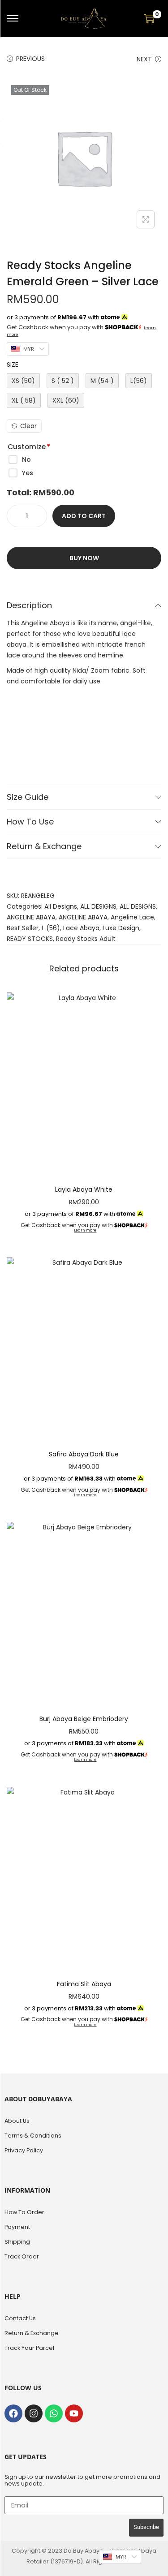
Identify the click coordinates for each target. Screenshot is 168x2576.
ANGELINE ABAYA (31, 917)
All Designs (61, 906)
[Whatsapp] (54, 2413)
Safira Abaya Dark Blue (84, 1454)
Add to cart (84, 516)
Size (13, 365)
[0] (149, 18)
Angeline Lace (132, 917)
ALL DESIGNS (98, 906)
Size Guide (28, 797)
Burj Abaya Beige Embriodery (84, 1719)
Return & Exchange (44, 846)
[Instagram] (34, 2413)
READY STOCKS (30, 939)
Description (29, 605)
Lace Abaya (81, 928)
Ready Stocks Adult (86, 939)
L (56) (51, 928)
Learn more (85, 1230)
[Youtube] (74, 2413)
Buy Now (84, 558)
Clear (28, 426)
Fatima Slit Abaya (84, 1984)
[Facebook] (13, 2413)
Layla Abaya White (84, 1189)
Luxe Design (121, 928)
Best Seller (23, 928)
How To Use (30, 822)
